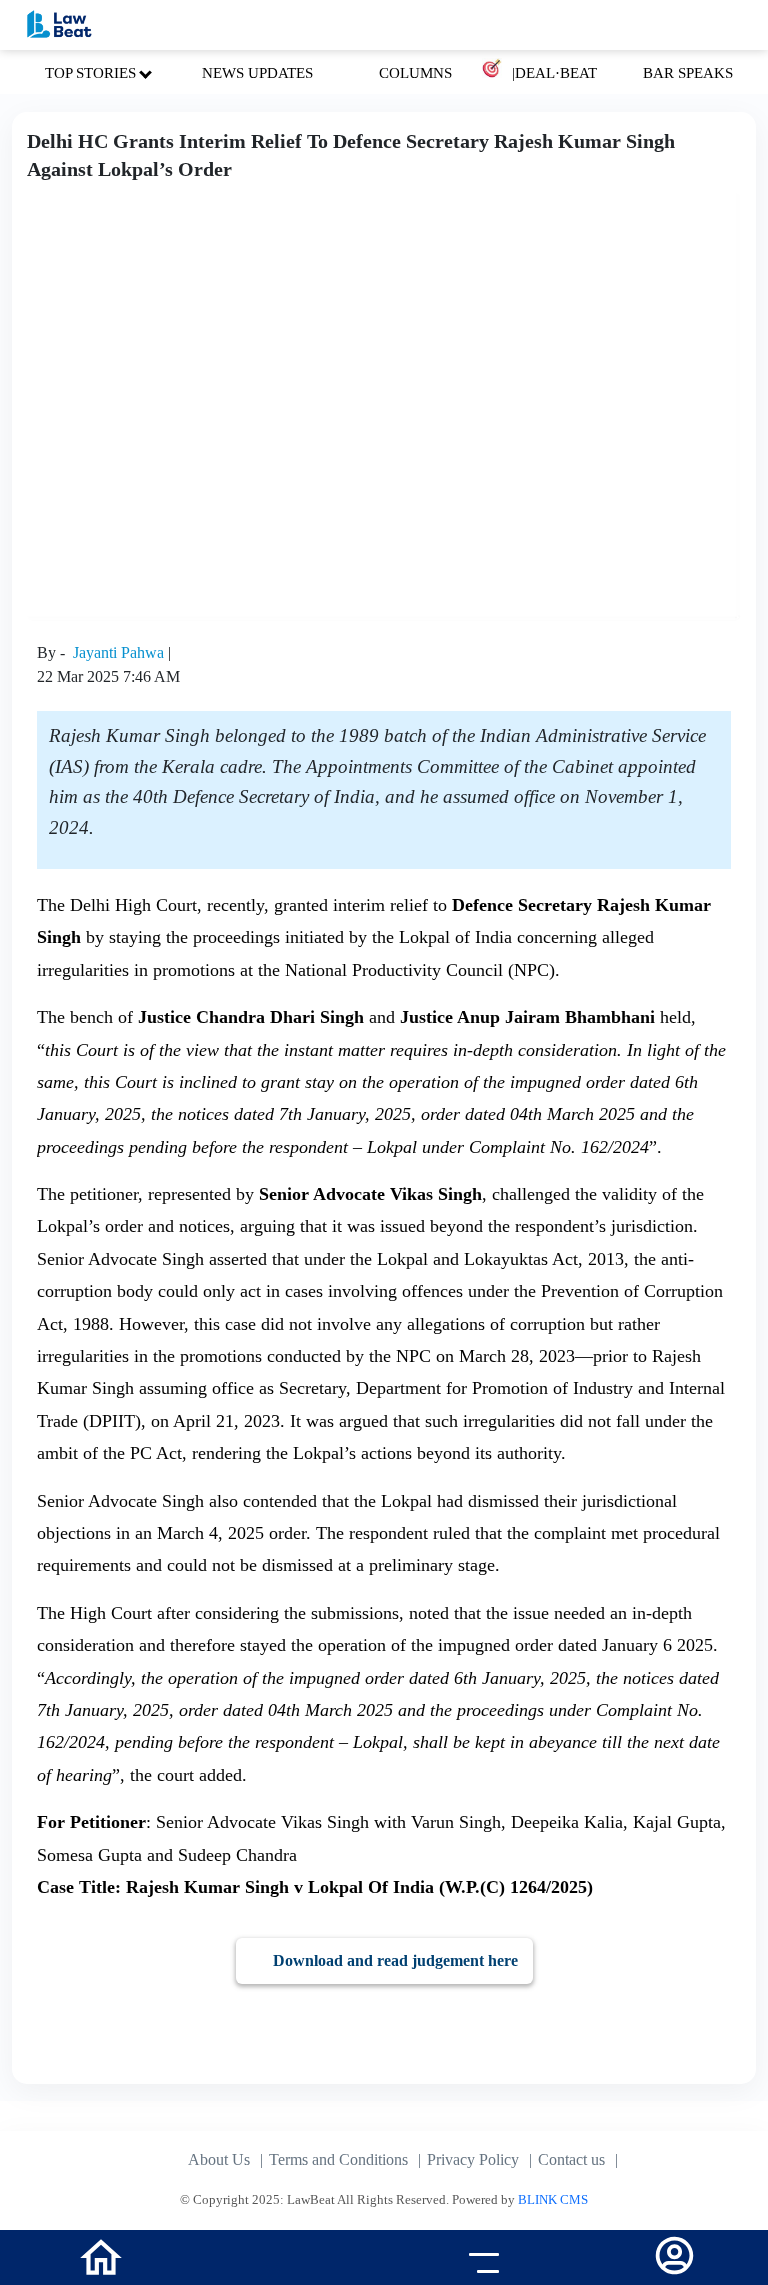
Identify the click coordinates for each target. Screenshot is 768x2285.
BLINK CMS (553, 2199)
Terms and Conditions (338, 2159)
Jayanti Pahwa (120, 652)
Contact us (571, 2159)
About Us (219, 2159)
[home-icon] (101, 2255)
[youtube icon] (288, 2260)
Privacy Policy (473, 2159)
